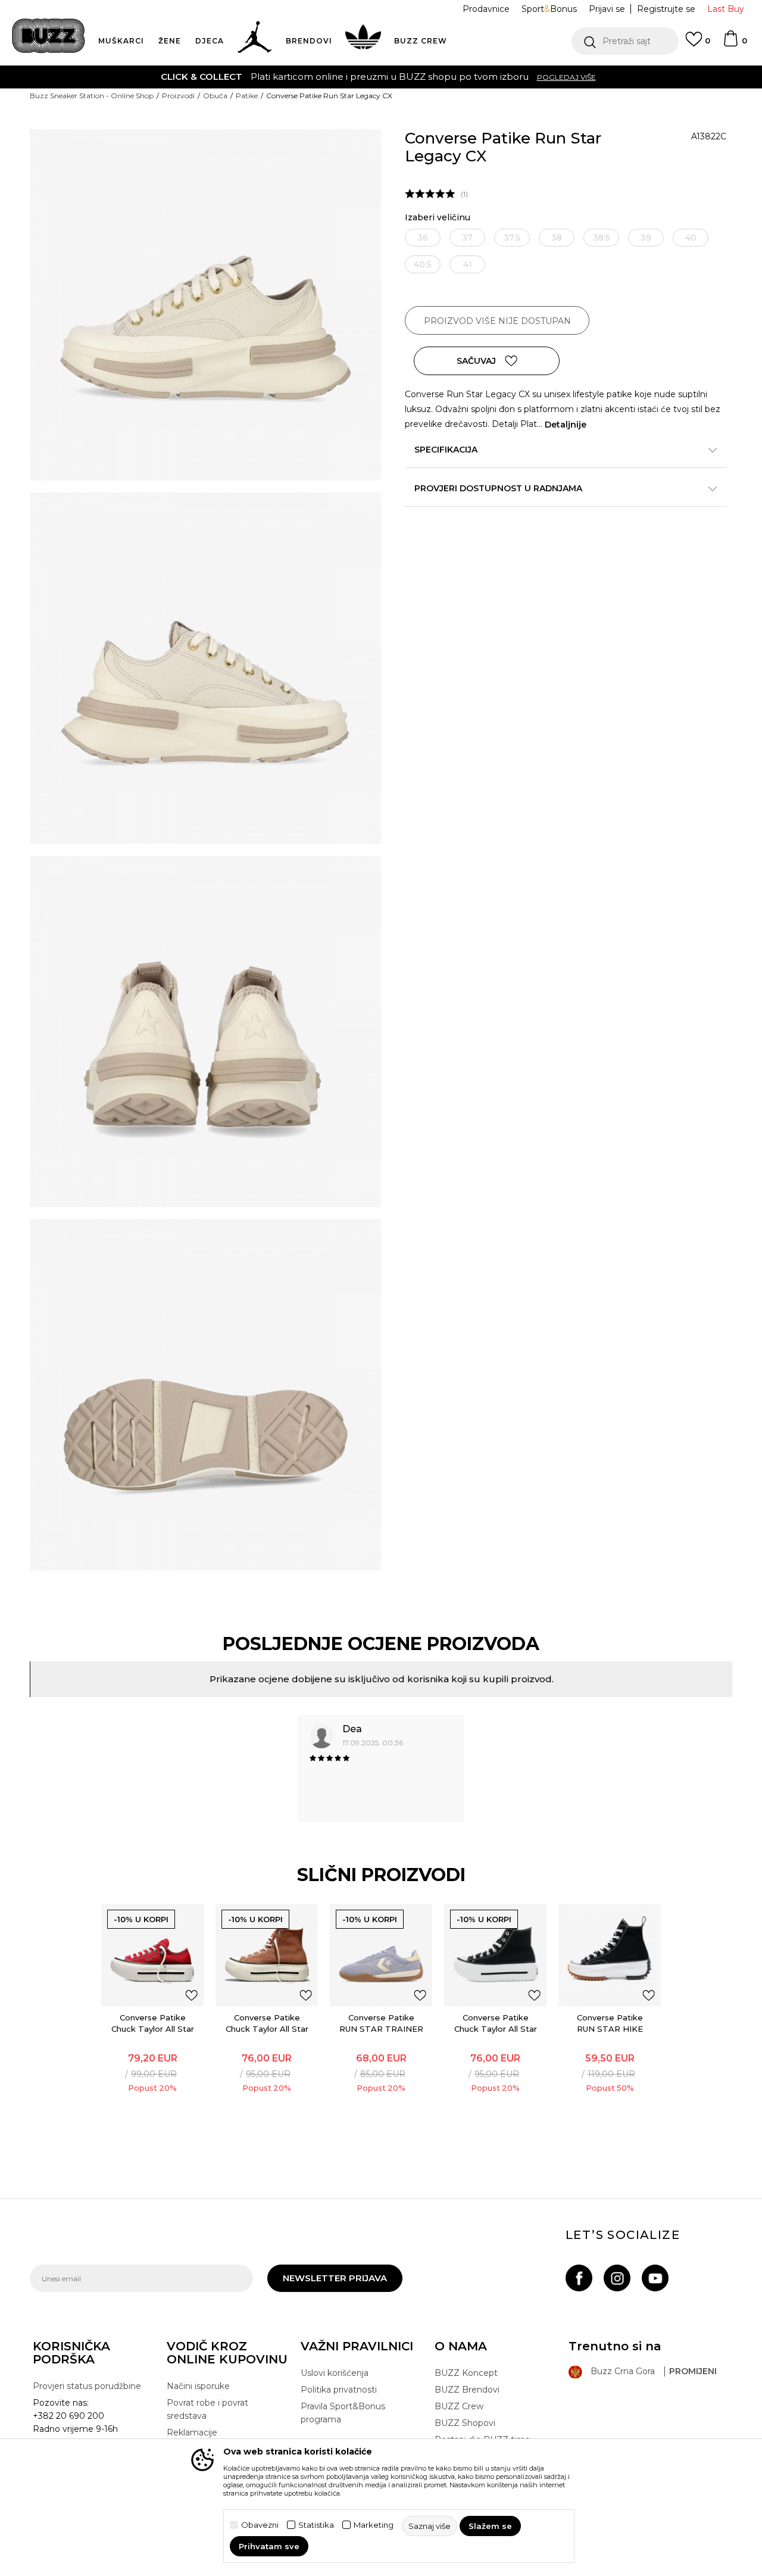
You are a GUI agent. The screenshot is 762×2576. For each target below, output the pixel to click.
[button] (625, 41)
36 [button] (423, 238)
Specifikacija (446, 450)
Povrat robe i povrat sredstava (207, 2409)
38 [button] (557, 238)
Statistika (316, 2525)
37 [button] (467, 238)
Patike (247, 96)
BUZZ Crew (459, 2406)
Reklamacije (192, 2432)
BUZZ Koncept (466, 2373)
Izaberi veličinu (438, 218)
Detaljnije (566, 425)
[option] (381, 77)
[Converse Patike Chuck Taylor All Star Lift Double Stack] (152, 1955)
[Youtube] (655, 2278)
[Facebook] (579, 2278)
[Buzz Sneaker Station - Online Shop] (49, 36)
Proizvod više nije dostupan (497, 321)
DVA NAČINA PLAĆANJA (308, 77)
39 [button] (646, 238)
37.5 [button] (512, 238)
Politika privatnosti (339, 2390)
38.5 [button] (602, 238)
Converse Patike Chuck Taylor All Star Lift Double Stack (153, 2029)
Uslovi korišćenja (335, 2373)
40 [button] (691, 238)
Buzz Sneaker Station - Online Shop (92, 96)
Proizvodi (178, 96)
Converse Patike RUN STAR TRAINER (381, 2023)
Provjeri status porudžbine (87, 2386)
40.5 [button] (423, 264)
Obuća (215, 96)
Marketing (374, 2525)
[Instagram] (617, 2278)
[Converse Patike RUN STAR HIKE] (610, 1955)
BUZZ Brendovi (467, 2390)
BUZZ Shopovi (465, 2423)
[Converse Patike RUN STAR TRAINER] (381, 1955)
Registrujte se (666, 9)
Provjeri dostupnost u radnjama (498, 488)
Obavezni (260, 2525)
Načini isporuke (198, 2386)
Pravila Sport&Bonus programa (343, 2413)
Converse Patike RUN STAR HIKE (610, 2023)
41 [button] (468, 264)
